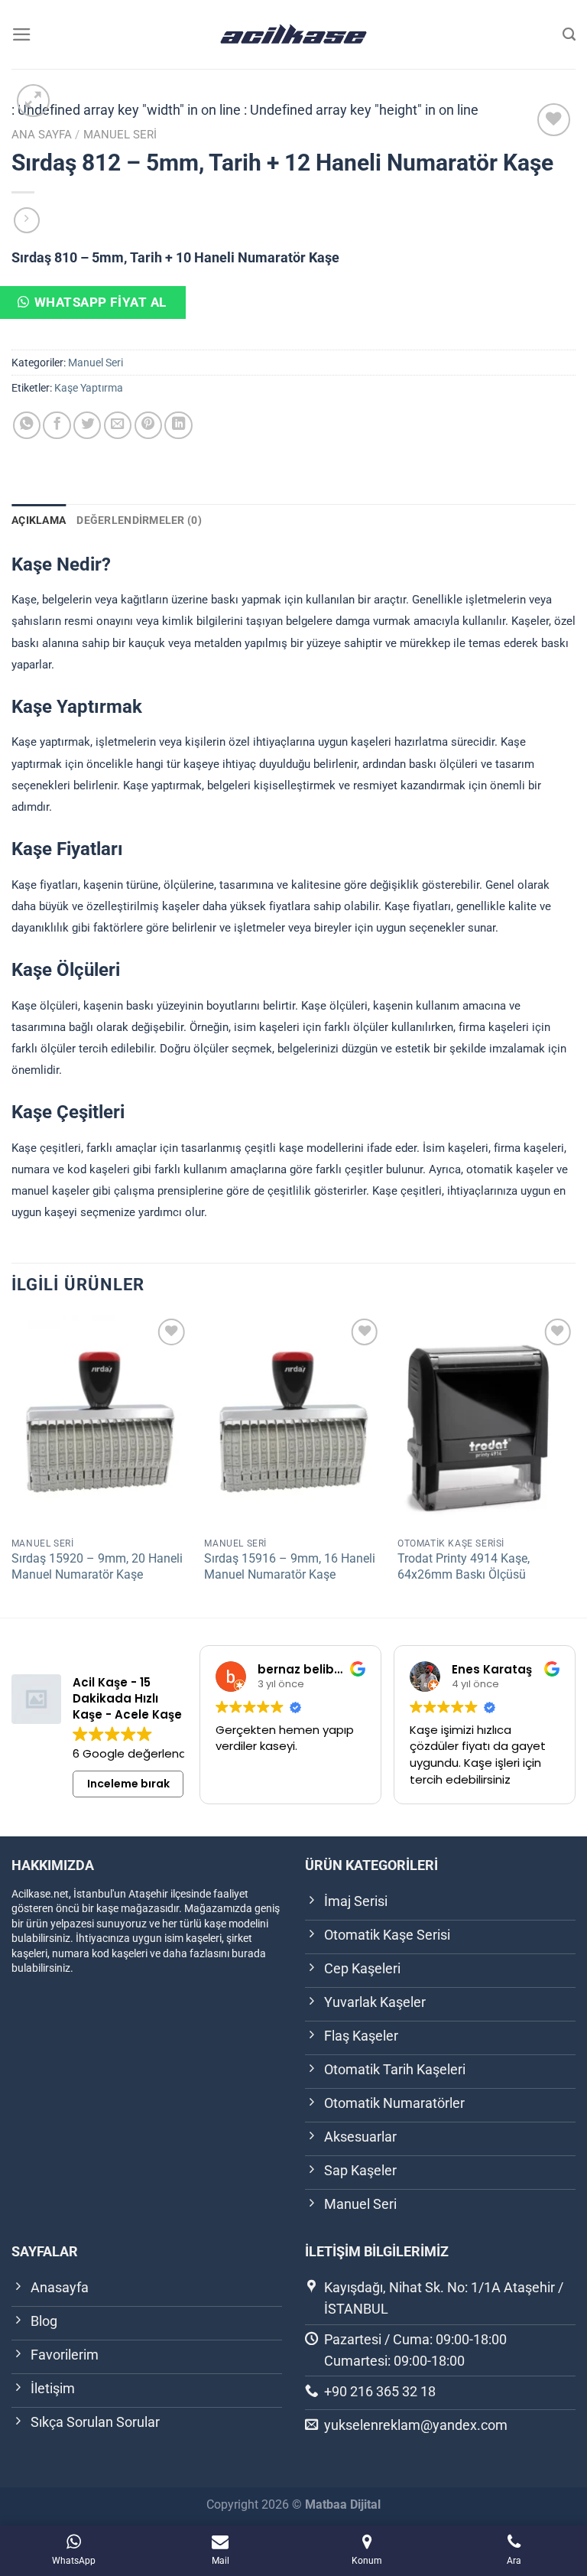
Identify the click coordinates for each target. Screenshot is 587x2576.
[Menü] (22, 34)
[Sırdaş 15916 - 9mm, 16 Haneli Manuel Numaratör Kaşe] (293, 1421)
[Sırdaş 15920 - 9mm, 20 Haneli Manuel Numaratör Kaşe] (101, 1421)
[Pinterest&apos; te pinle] (148, 425)
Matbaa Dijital (343, 2504)
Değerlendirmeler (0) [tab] (139, 520)
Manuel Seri (120, 135)
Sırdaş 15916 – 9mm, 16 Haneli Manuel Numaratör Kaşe (290, 1566)
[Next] (575, 1464)
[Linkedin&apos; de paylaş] (178, 425)
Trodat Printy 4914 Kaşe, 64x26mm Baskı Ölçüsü (464, 1566)
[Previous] (12, 1464)
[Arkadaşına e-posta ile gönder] (118, 425)
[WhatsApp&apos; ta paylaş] (27, 425)
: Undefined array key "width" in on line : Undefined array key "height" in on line (293, 112)
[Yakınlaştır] (33, 101)
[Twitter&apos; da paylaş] (87, 425)
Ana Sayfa (42, 135)
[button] (105, 309)
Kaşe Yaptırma (89, 388)
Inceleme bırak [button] (128, 1784)
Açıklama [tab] (39, 520)
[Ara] (569, 34)
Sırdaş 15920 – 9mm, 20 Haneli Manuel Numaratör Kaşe (97, 1566)
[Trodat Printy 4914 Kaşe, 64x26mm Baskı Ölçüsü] (486, 1421)
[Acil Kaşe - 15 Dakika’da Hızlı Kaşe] (293, 34)
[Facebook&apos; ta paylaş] (57, 425)
